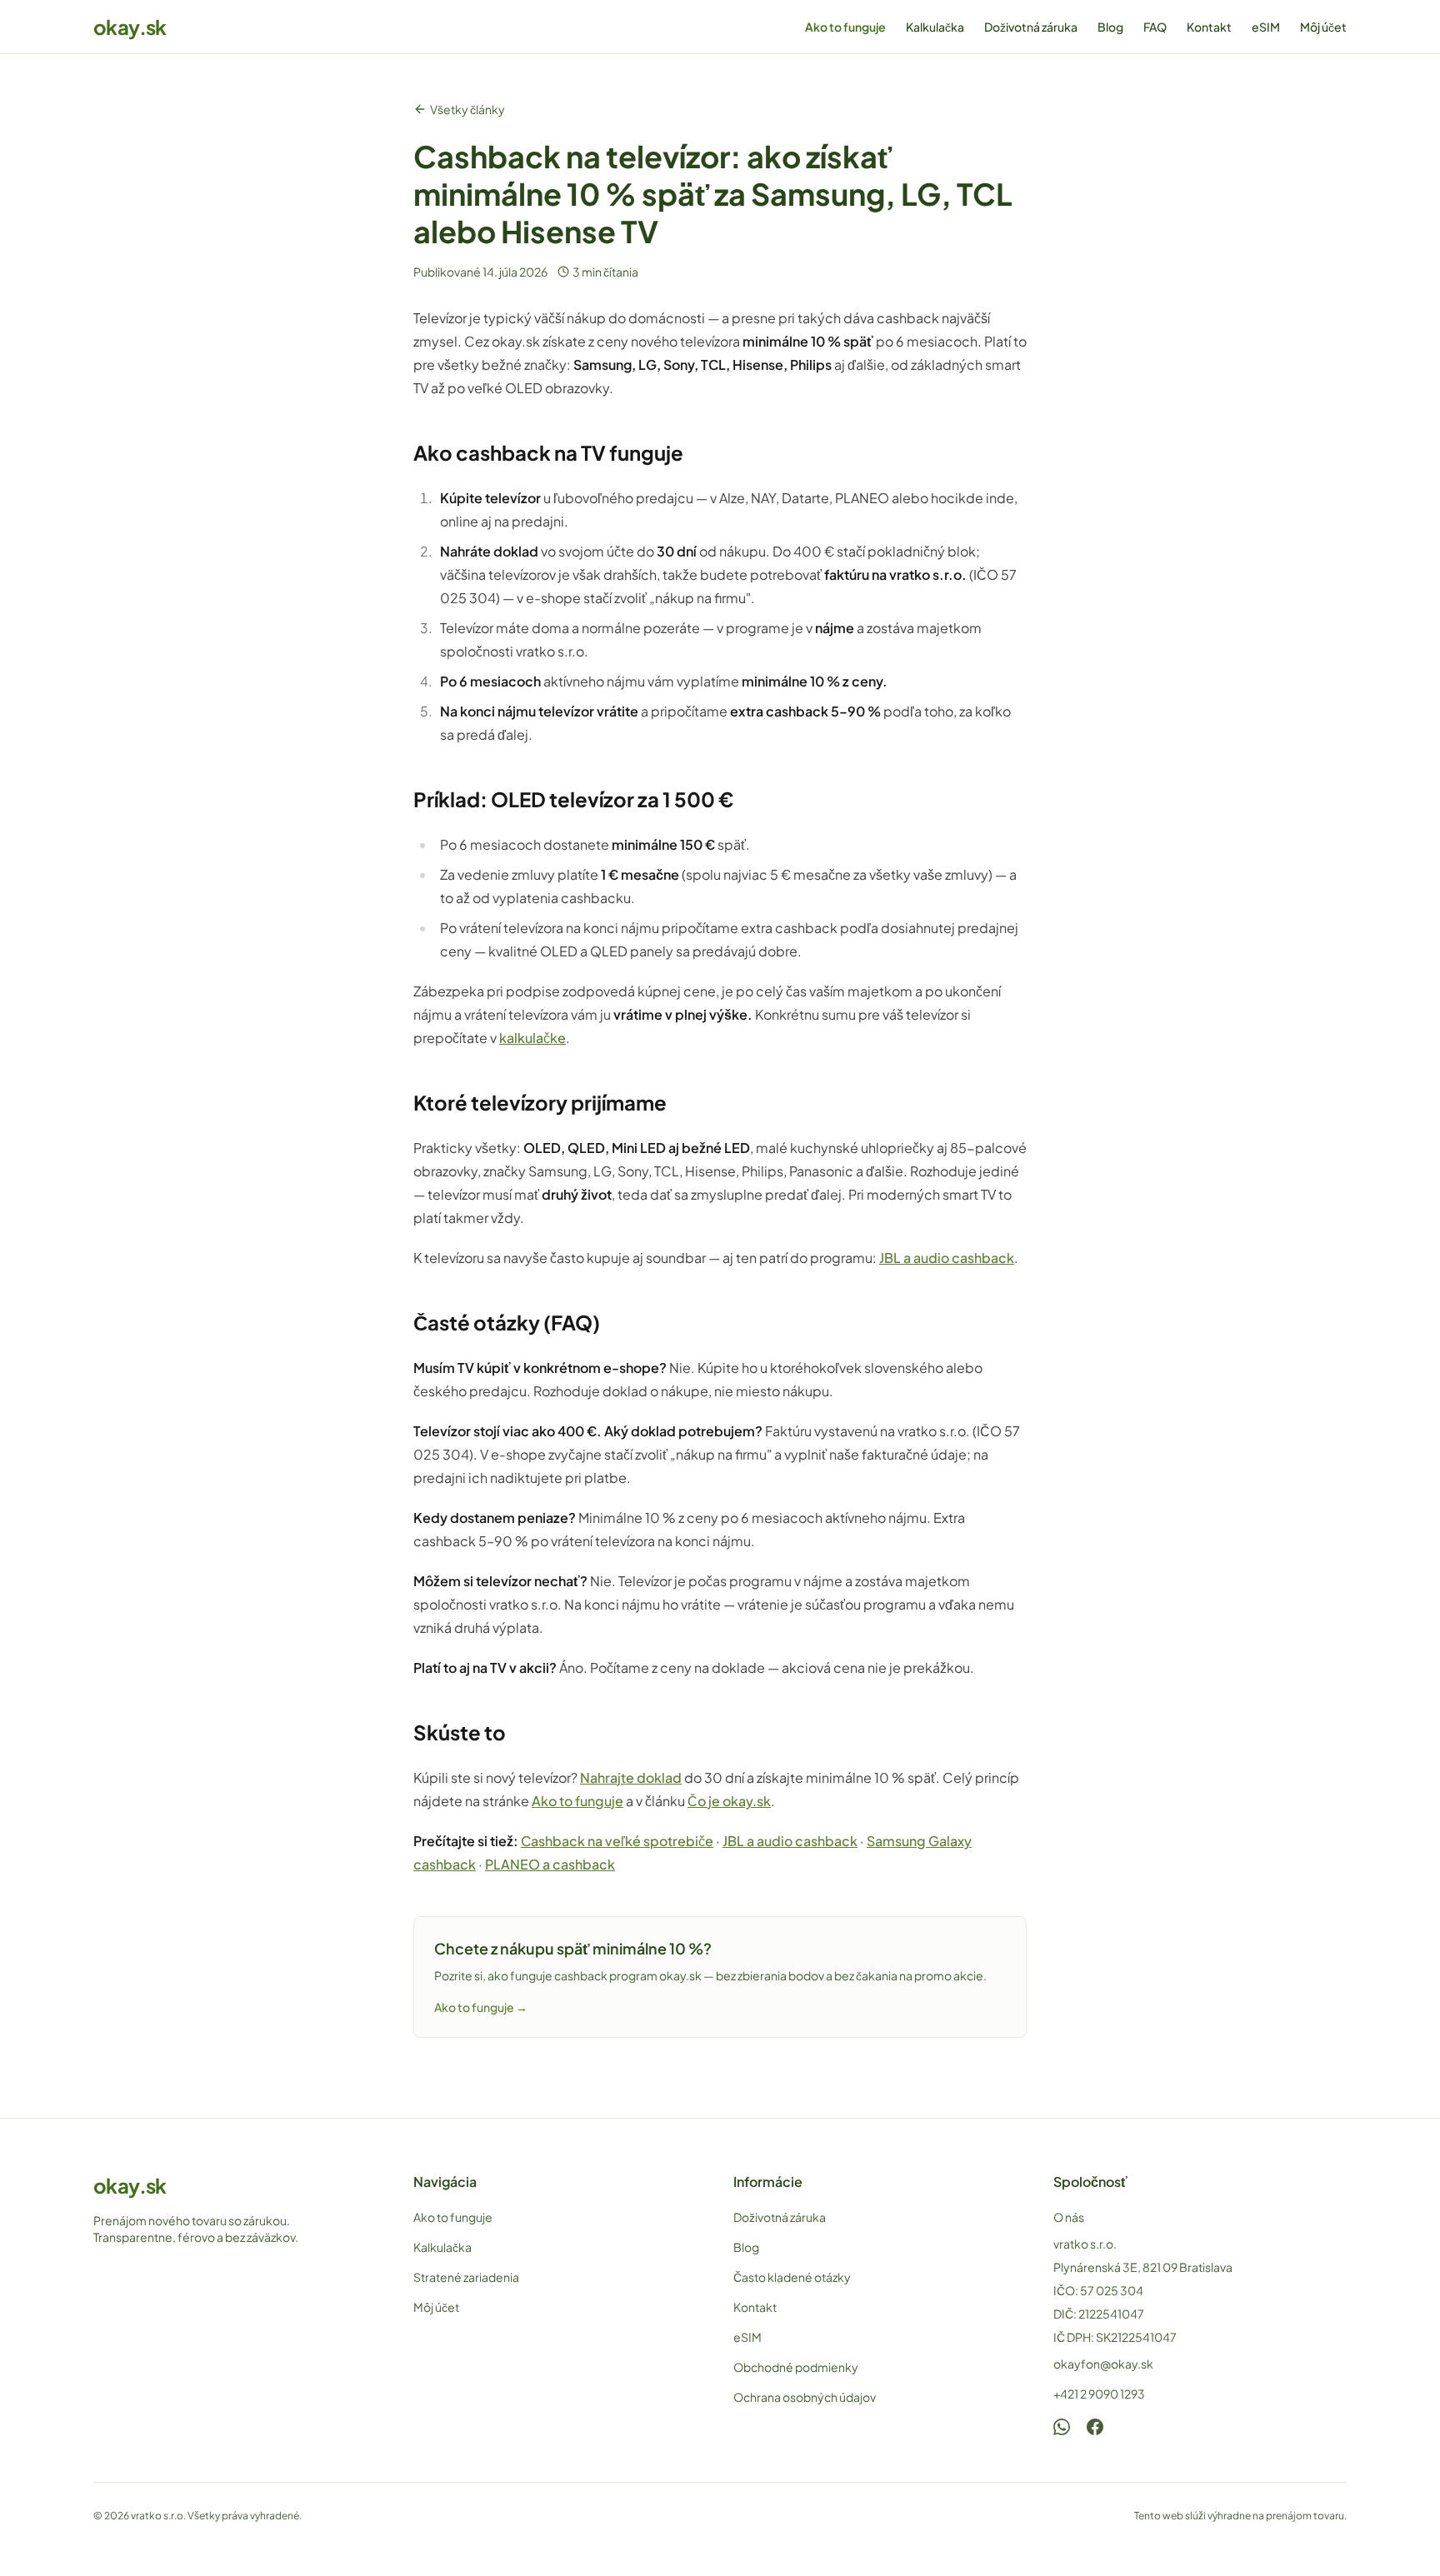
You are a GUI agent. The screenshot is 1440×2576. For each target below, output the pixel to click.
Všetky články (467, 109)
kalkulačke (532, 1038)
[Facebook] (1095, 2427)
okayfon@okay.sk (1103, 2364)
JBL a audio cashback (947, 1258)
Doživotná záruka (1031, 27)
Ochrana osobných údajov (805, 2397)
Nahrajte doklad (631, 1777)
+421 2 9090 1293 (1099, 2394)
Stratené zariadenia (466, 2277)
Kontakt (1209, 27)
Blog (1110, 27)
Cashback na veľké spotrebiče (617, 1841)
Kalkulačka (935, 27)
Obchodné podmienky (796, 2367)
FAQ (1155, 27)
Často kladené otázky (792, 2277)
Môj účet (1323, 27)
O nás (1069, 2217)
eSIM (1266, 27)
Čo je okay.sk (729, 1801)
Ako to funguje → (481, 2007)
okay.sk (130, 27)
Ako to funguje (845, 27)
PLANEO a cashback (550, 1864)
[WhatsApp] (1062, 2427)
